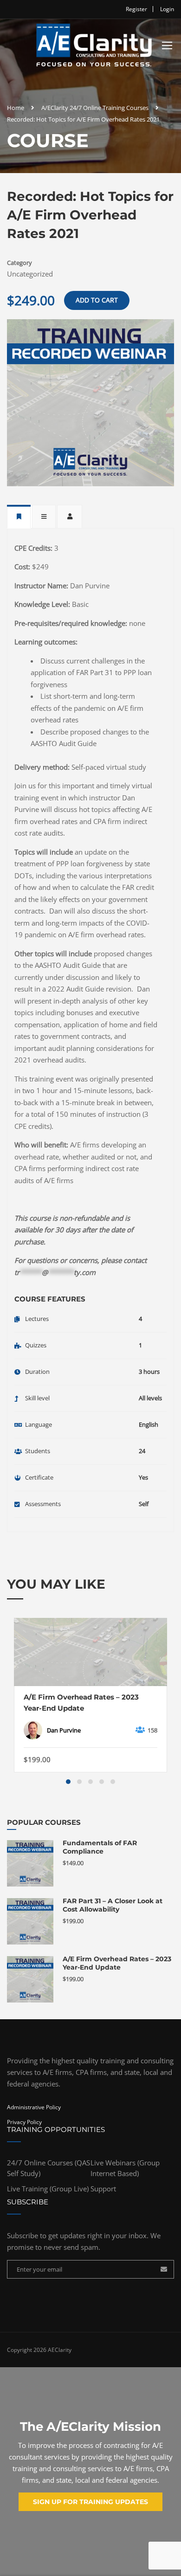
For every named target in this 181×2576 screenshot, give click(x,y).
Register (136, 9)
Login (167, 9)
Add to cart (97, 300)
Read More (90, 1652)
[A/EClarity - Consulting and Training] (94, 47)
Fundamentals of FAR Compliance (100, 1847)
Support (103, 2189)
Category (19, 263)
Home (16, 108)
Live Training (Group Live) (48, 2189)
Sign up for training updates (90, 2502)
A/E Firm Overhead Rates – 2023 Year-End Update (81, 1703)
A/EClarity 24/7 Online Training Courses (95, 108)
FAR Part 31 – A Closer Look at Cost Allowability (113, 1905)
